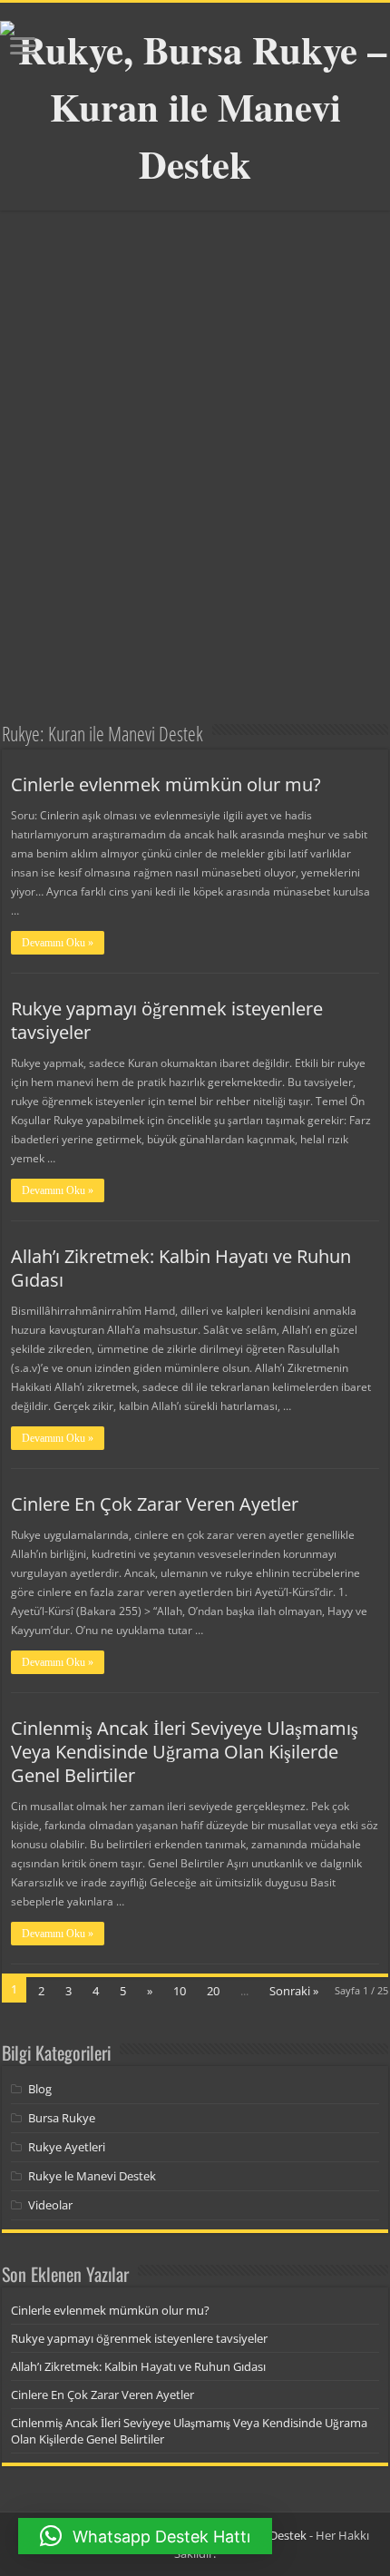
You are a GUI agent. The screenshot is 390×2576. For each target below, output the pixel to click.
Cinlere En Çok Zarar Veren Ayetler (155, 1504)
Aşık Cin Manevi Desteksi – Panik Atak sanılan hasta (86, 646)
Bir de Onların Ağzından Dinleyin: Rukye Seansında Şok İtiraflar (174, 402)
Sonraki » (294, 1991)
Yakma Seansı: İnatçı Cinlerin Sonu (95, 529)
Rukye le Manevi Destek (92, 2176)
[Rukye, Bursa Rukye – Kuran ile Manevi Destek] (195, 100)
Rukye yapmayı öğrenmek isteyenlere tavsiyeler (167, 1020)
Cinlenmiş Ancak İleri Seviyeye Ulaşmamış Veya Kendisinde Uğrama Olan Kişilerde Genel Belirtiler (185, 1752)
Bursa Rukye (62, 2118)
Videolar (50, 2205)
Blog (40, 2089)
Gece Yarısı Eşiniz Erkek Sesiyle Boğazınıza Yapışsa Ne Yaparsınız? (280, 506)
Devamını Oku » (58, 943)
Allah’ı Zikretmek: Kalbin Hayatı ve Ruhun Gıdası (181, 1268)
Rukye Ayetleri (67, 2147)
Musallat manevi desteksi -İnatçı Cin (283, 657)
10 (180, 1991)
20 (213, 1991)
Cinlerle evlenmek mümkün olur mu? (166, 784)
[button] (145, 2536)
